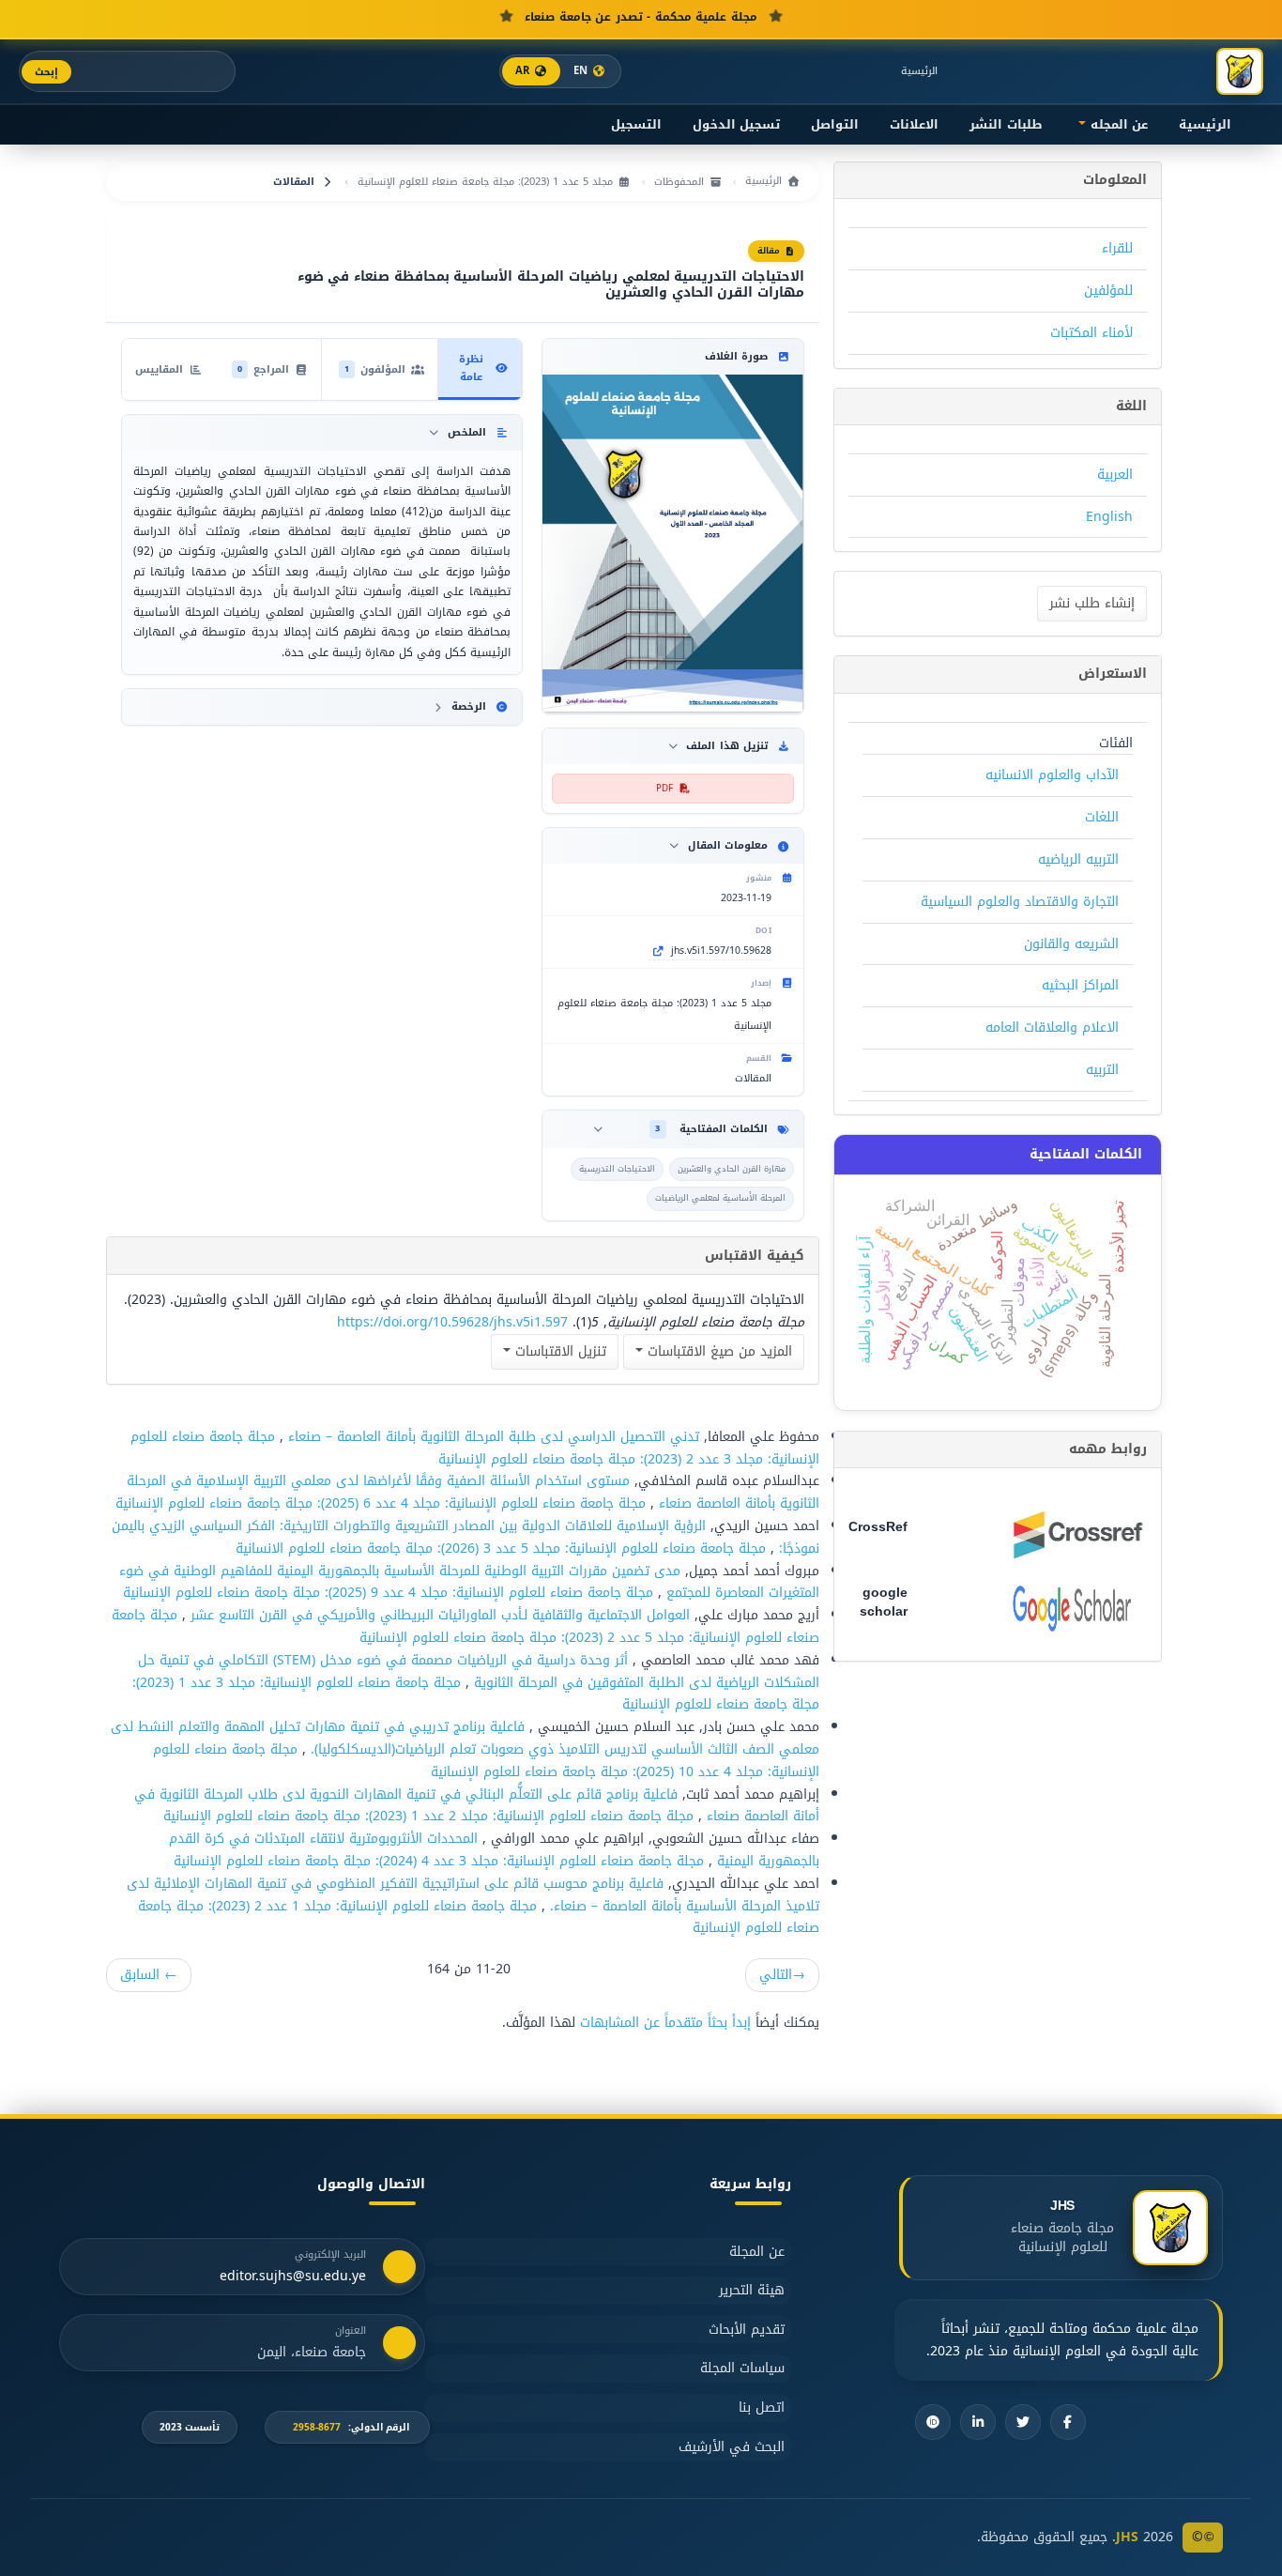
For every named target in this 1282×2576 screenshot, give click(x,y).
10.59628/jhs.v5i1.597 (721, 951)
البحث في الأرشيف (732, 2447)
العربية (1115, 475)
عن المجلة (757, 2252)
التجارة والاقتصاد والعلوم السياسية (1020, 902)
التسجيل (636, 125)
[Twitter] (1023, 2422)
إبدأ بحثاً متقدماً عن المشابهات (665, 2023)
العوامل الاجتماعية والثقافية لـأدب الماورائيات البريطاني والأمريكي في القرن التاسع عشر (438, 1615)
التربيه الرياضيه (1078, 859)
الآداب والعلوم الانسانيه (1052, 775)
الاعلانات (914, 125)
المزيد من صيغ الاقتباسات (717, 1351)
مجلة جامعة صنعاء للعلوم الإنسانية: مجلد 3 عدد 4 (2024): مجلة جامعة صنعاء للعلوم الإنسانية (439, 1861)
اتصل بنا (762, 2407)
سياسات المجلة (742, 2368)
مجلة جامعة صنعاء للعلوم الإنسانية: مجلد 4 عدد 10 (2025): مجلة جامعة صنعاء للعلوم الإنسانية (486, 1761)
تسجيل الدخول (736, 125)
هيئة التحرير (752, 2290)
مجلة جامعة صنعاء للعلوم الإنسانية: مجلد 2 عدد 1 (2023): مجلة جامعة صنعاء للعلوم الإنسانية (428, 1816)
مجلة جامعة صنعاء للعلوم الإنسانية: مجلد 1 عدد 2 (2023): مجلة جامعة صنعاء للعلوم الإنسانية (479, 1917)
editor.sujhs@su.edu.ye (293, 2277)
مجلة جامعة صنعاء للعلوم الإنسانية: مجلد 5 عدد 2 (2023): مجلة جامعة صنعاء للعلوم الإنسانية (465, 1626)
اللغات (1102, 817)
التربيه (1102, 1070)
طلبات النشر (1006, 125)
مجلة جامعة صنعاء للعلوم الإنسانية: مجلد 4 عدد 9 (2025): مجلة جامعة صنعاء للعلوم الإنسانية (388, 1593)
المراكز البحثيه (1080, 985)
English (1109, 517)
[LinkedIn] (978, 2422)
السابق (149, 1975)
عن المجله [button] (1117, 125)
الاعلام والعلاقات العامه (1052, 1027)
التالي (782, 1975)
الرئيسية (919, 71)
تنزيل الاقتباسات (558, 1351)
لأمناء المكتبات (1091, 333)
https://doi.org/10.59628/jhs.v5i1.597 (452, 1322)
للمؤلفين (1108, 291)
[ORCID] (933, 2422)
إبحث (46, 72)
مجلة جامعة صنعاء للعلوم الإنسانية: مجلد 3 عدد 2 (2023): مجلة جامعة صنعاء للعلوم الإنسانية (475, 1448)
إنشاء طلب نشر (1092, 603)
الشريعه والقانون (1071, 944)
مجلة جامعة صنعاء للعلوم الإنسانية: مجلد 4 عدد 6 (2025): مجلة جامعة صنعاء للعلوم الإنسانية (381, 1503)
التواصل (835, 125)
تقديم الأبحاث (747, 2330)
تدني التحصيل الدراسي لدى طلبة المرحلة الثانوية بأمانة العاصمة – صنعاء (491, 1437)
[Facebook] (1068, 2422)
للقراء (1117, 248)
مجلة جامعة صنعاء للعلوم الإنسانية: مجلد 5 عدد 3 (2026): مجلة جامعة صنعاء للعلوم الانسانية (501, 1549)
